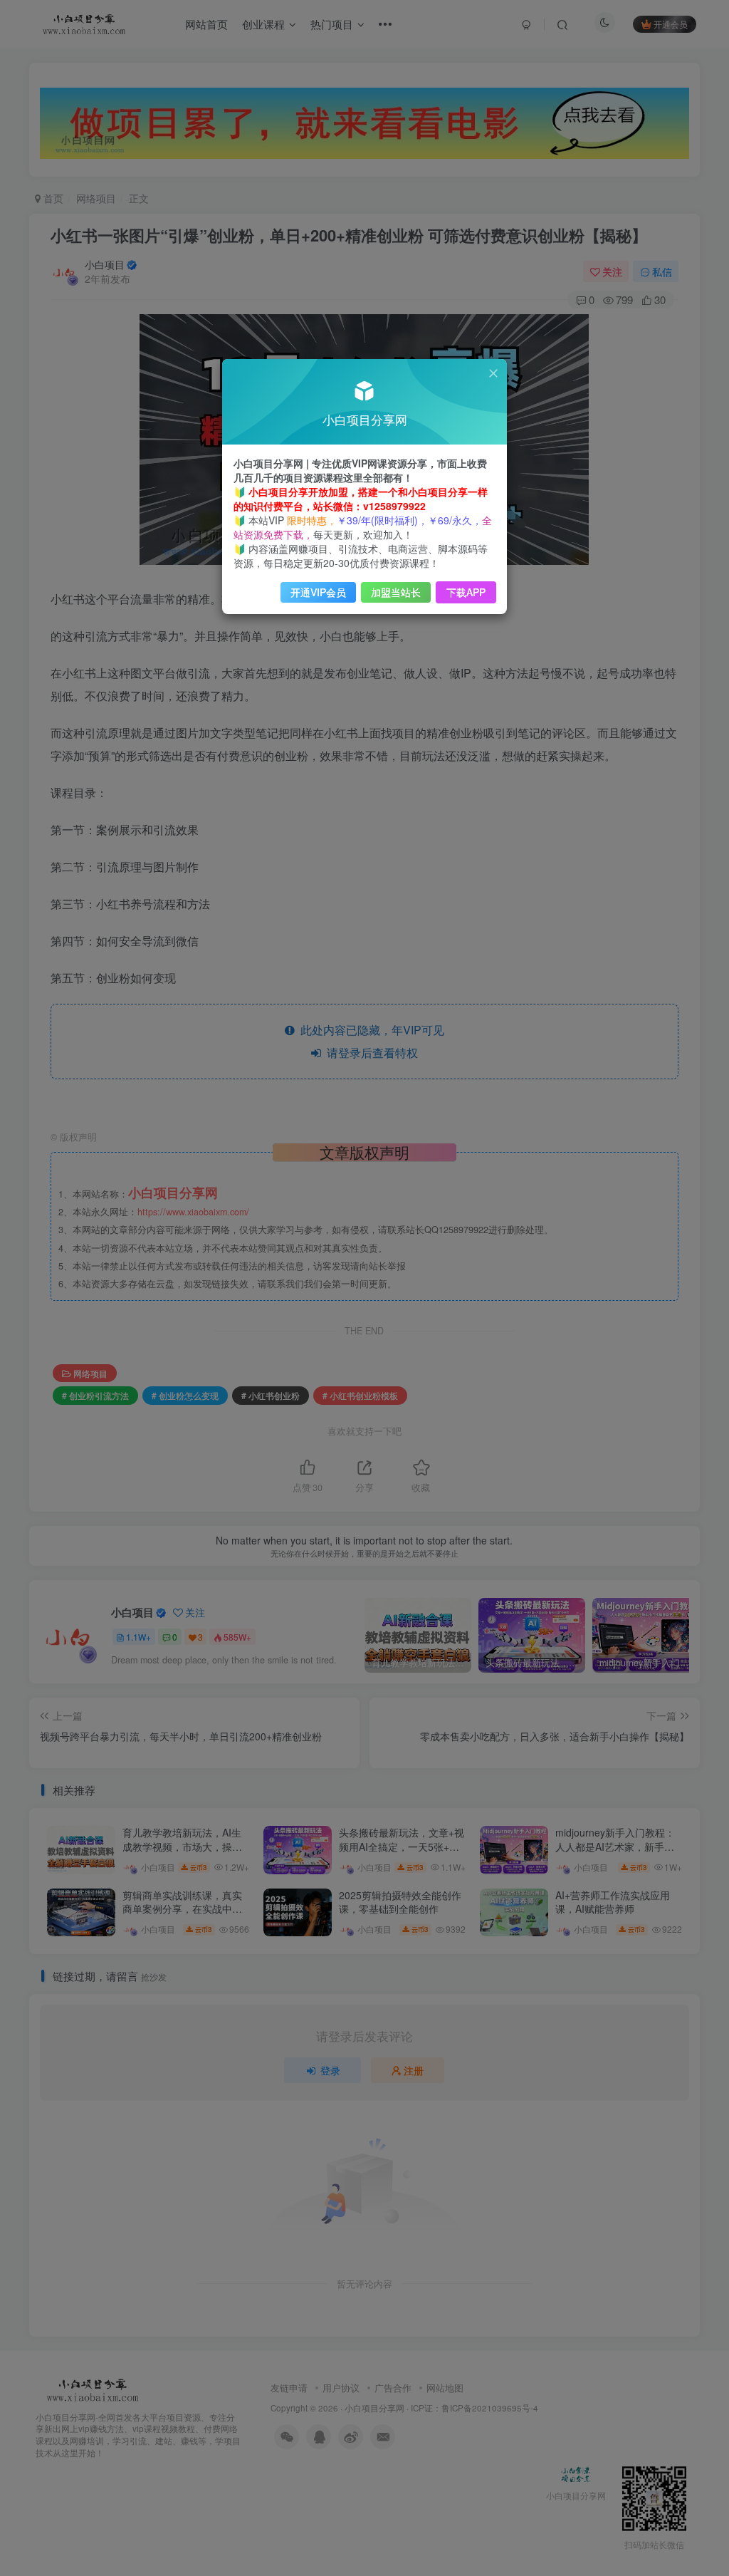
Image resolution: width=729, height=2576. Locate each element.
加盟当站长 (396, 592)
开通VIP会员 (318, 592)
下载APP (466, 592)
